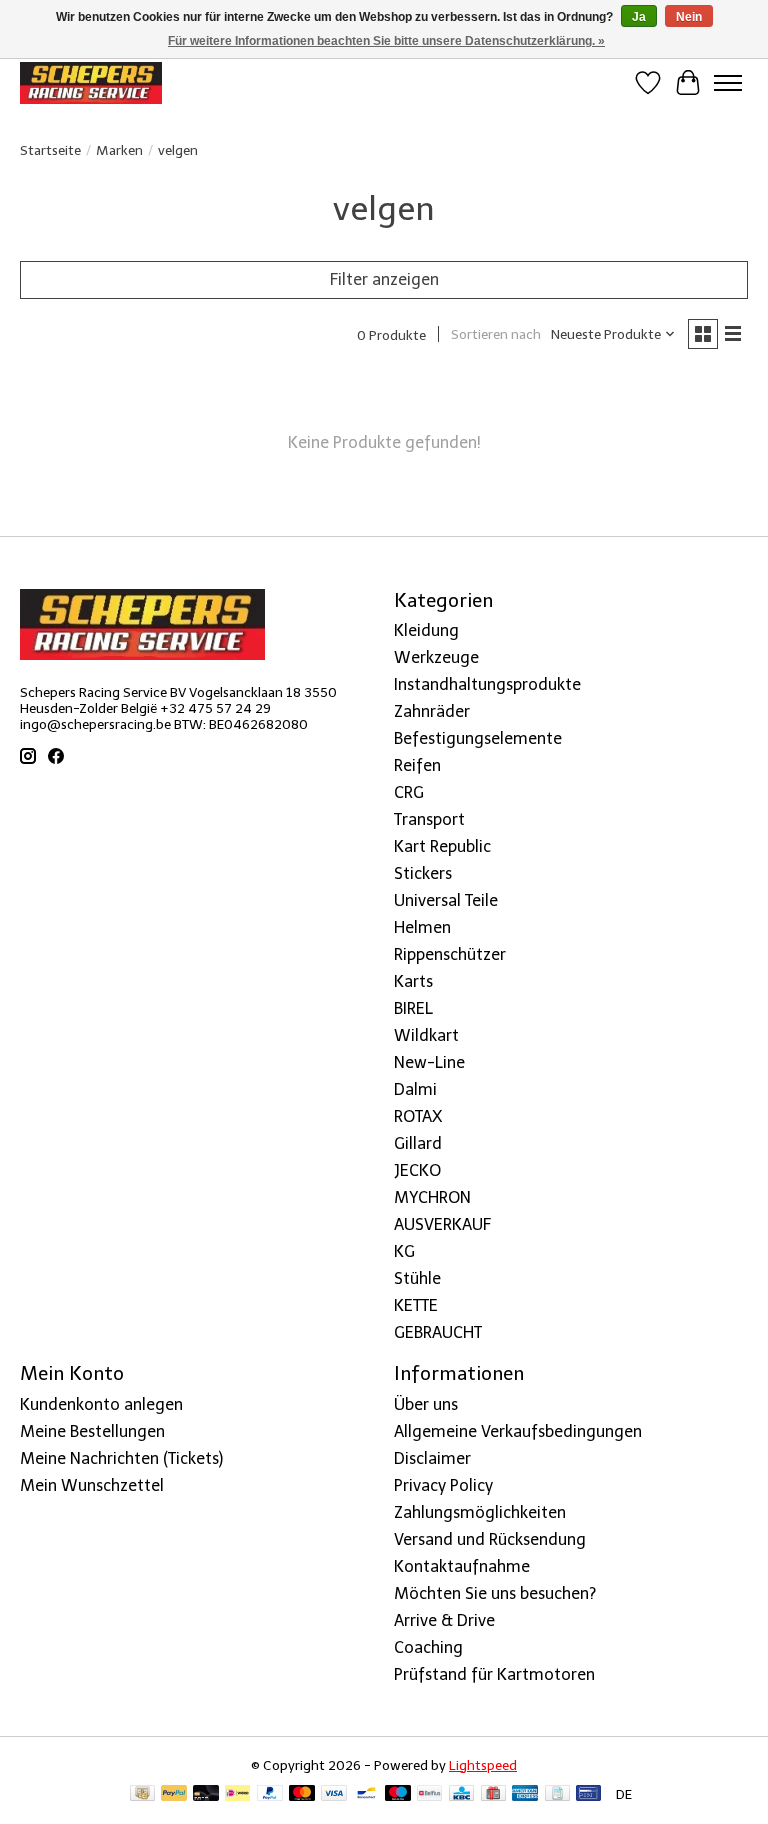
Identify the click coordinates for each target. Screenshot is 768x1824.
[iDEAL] (237, 1794)
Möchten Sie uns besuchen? (495, 1593)
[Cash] (142, 1794)
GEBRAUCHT (438, 1332)
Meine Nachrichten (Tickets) (121, 1458)
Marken (119, 150)
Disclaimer (432, 1458)
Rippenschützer (450, 954)
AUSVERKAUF (442, 1224)
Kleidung (426, 630)
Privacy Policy (443, 1485)
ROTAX (418, 1116)
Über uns (426, 1404)
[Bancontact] (366, 1794)
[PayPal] (174, 1794)
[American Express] (525, 1794)
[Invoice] (557, 1794)
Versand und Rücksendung (490, 1539)
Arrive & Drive (444, 1620)
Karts (413, 981)
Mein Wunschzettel (92, 1485)
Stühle (417, 1278)
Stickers (423, 873)
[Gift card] (493, 1794)
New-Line (429, 1062)
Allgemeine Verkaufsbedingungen (518, 1431)
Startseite (50, 150)
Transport (429, 819)
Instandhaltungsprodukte (487, 684)
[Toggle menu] (728, 83)
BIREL (413, 1008)
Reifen (417, 765)
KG (404, 1251)
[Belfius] (429, 1794)
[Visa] (334, 1794)
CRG (409, 792)
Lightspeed (483, 1765)
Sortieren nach (496, 334)
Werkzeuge (436, 657)
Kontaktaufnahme (462, 1566)
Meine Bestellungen (92, 1431)
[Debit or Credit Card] (206, 1794)
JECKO (417, 1170)
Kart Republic (442, 846)
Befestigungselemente (478, 738)
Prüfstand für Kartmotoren (494, 1674)
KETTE (416, 1305)
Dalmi (415, 1089)
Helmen (422, 927)
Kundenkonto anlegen (101, 1404)
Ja (639, 17)
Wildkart (426, 1035)
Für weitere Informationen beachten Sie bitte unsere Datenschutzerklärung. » (386, 41)
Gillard (418, 1143)
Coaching (428, 1647)
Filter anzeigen (384, 279)
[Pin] (588, 1794)
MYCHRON (432, 1197)
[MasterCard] (302, 1794)
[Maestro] (398, 1794)
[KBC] (461, 1794)
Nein (689, 17)
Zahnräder (432, 711)
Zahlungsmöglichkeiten (480, 1512)
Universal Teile (446, 900)
